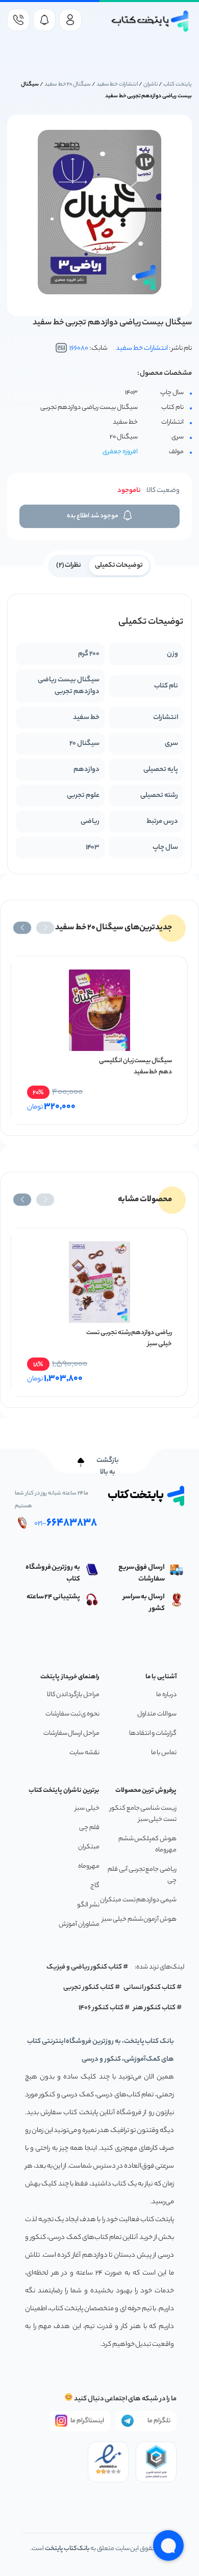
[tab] (119, 565)
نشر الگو (88, 1905)
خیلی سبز (87, 1808)
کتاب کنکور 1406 (101, 2008)
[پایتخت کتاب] (150, 21)
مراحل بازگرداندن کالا (73, 1695)
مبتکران (89, 1847)
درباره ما (166, 1695)
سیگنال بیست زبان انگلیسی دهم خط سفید (135, 1067)
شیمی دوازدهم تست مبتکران (138, 1900)
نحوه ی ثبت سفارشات (72, 1714)
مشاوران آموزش (79, 1924)
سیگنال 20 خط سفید (68, 85)
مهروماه (89, 1866)
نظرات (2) (69, 565)
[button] (45, 928)
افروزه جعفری (120, 452)
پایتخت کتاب (178, 85)
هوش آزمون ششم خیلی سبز (139, 1919)
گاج (95, 1886)
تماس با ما (164, 1753)
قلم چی (89, 1828)
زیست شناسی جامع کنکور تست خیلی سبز (143, 1814)
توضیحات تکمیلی (119, 565)
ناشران (151, 85)
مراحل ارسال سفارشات (71, 1734)
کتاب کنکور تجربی (89, 1988)
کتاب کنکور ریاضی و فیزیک (84, 1967)
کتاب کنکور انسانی (150, 1988)
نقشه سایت (84, 1753)
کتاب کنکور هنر (155, 2008)
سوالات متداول (157, 1714)
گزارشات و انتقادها (153, 1734)
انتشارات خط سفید (117, 85)
